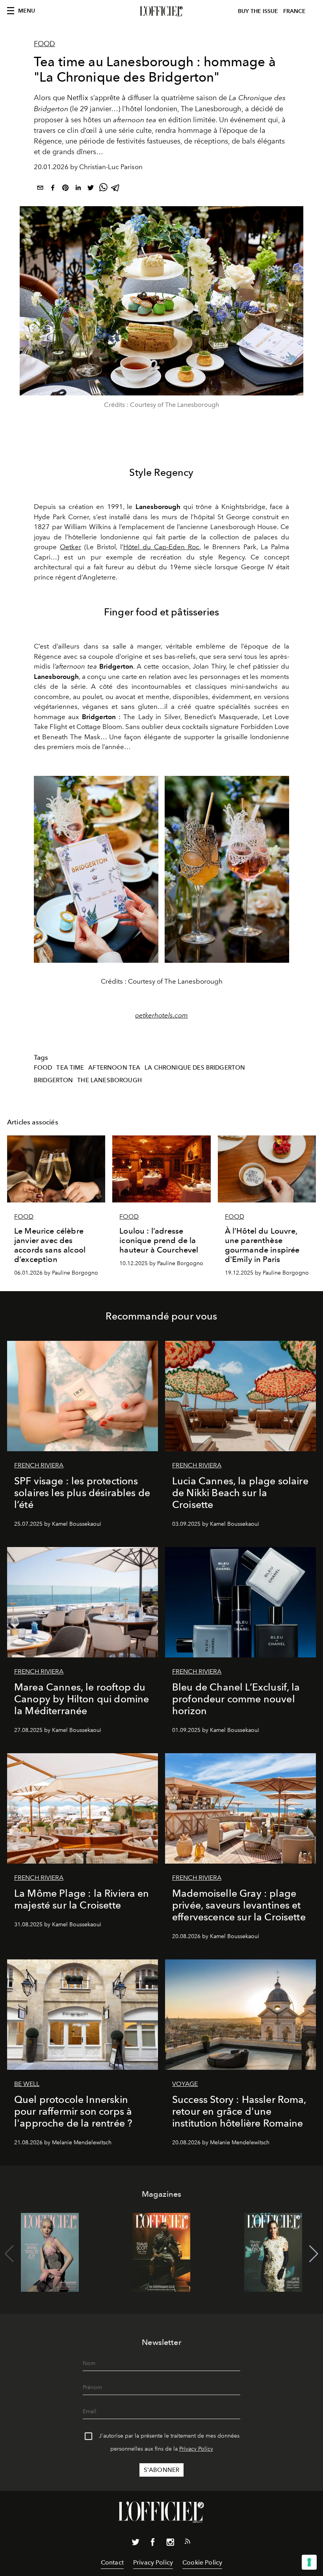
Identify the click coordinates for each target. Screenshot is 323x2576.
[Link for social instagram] (170, 2544)
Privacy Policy (196, 2449)
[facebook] (53, 189)
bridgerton (54, 1080)
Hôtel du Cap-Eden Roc (161, 547)
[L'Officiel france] (161, 11)
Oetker (71, 547)
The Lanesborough (110, 1080)
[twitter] (91, 189)
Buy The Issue (258, 11)
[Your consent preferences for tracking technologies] (309, 2562)
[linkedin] (78, 189)
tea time (70, 1068)
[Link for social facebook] (153, 2544)
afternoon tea (114, 1068)
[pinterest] (65, 189)
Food (45, 44)
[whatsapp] (103, 189)
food (43, 1068)
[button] (314, 2254)
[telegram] (116, 189)
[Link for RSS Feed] (187, 2543)
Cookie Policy (202, 2562)
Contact (112, 2562)
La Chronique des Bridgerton (195, 1068)
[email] (40, 189)
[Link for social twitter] (136, 2544)
